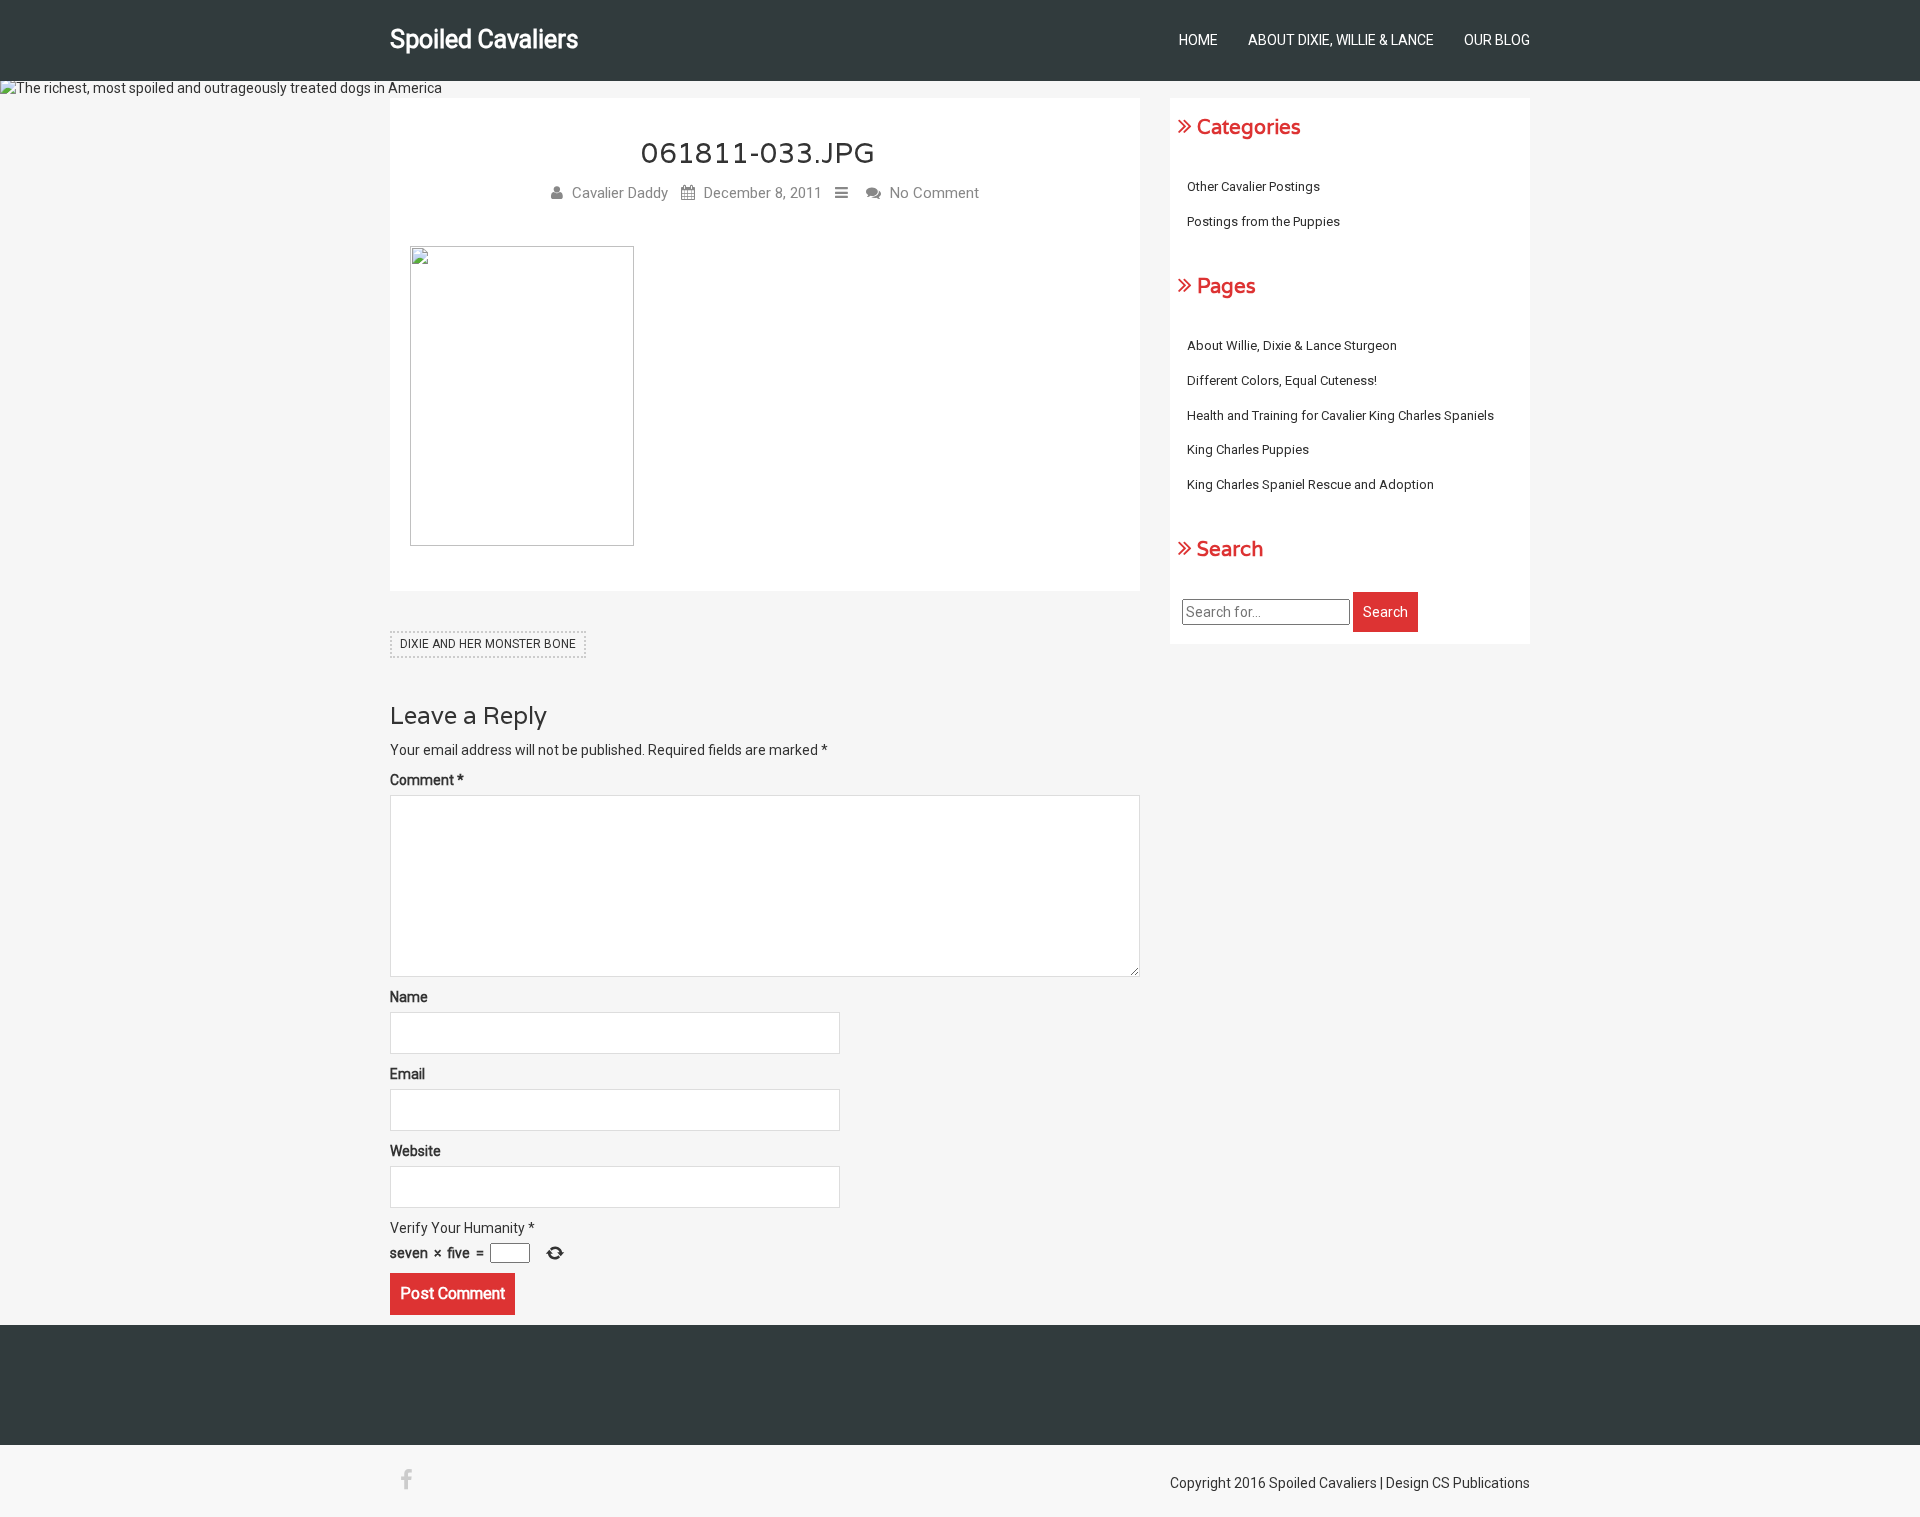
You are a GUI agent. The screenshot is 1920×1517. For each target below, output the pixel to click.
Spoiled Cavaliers (484, 39)
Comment (427, 780)
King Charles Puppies (1248, 449)
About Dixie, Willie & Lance (1341, 40)
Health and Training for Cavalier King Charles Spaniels (1340, 415)
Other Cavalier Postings (1253, 186)
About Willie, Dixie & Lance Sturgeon (1292, 345)
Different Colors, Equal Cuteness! (1282, 380)
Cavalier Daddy (620, 193)
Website (415, 1151)
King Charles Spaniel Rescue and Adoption (1310, 484)
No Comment (934, 193)
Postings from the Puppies (1263, 221)
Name (409, 997)
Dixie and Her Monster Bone (488, 644)
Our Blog (1497, 40)
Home (1198, 40)
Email (407, 1074)
